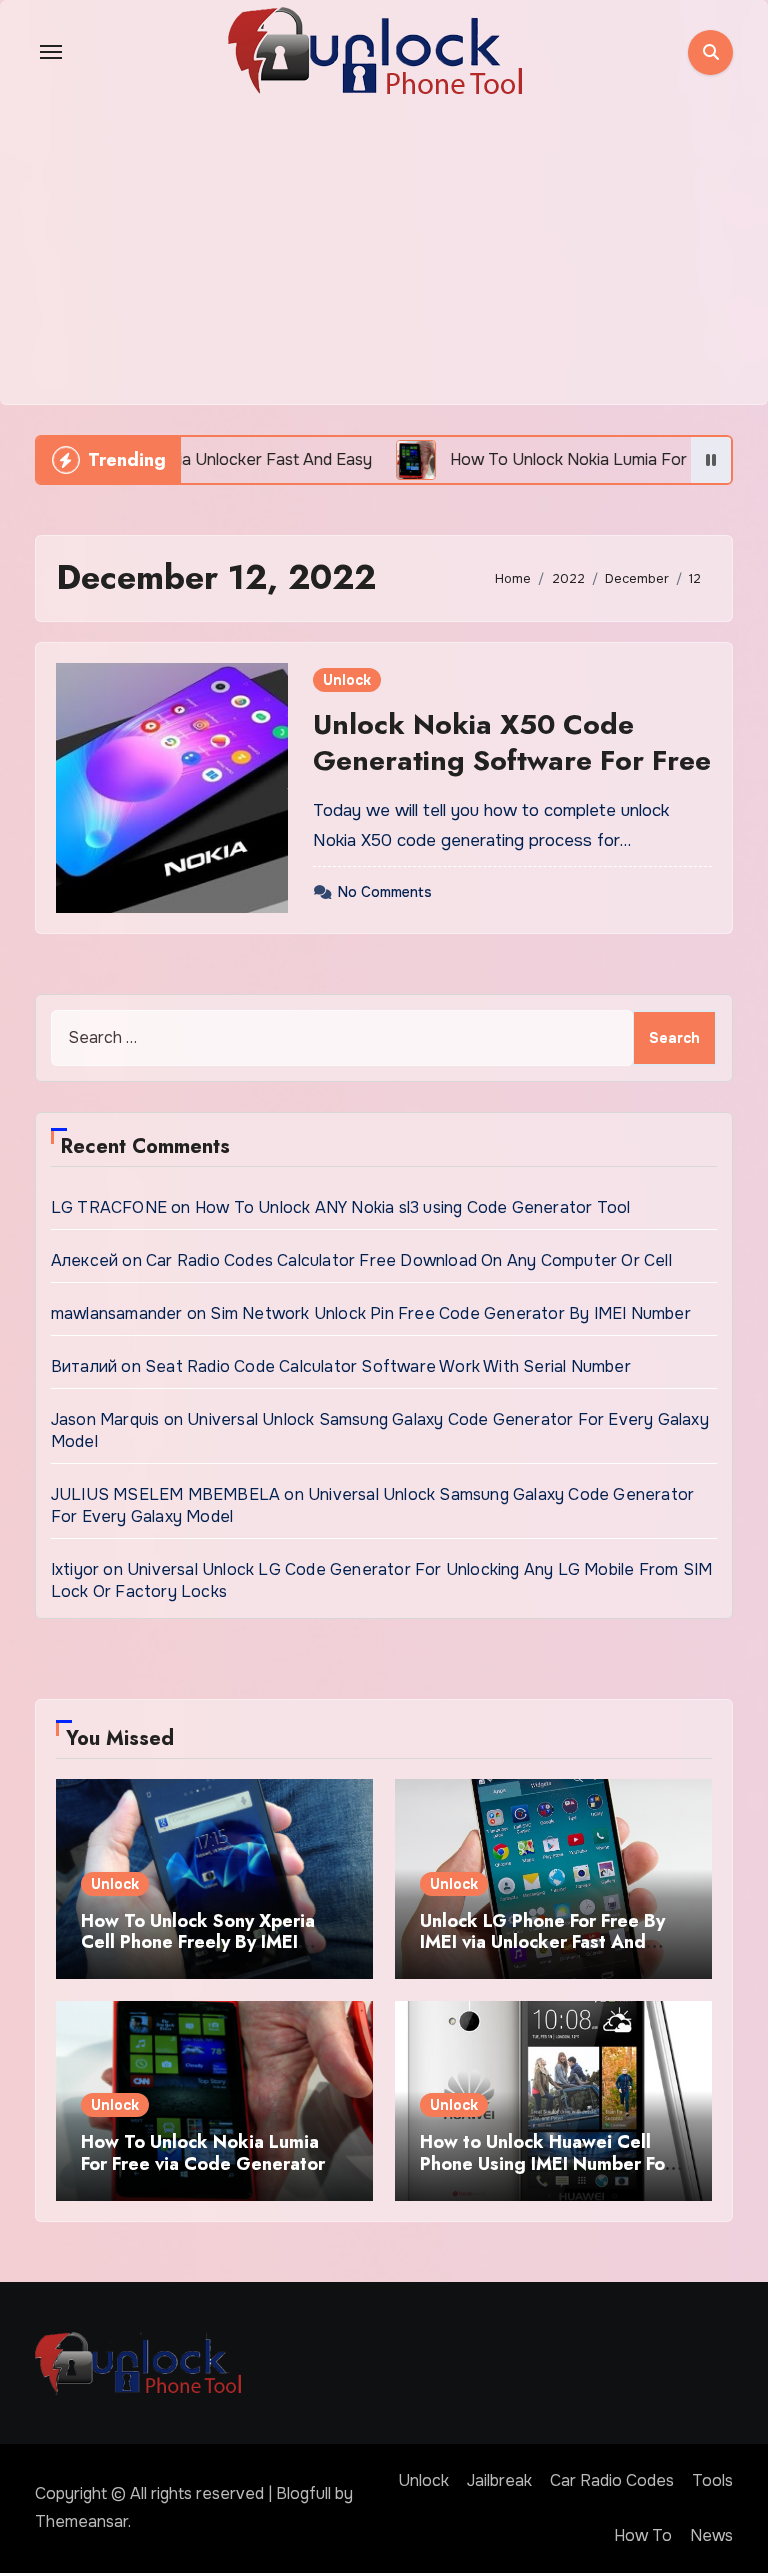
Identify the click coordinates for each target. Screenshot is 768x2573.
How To (643, 2535)
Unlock (347, 680)
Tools (712, 2480)
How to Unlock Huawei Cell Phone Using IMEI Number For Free (546, 2163)
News (711, 2535)
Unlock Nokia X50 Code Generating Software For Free (512, 742)
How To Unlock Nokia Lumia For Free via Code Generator (203, 2153)
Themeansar (81, 2521)
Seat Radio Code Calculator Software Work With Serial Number (388, 1366)
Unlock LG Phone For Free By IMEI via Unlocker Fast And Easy (542, 1942)
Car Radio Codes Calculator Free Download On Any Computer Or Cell (409, 1260)
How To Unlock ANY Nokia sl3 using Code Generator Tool (413, 1207)
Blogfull (303, 2493)
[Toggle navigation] (51, 52)
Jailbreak (499, 2480)
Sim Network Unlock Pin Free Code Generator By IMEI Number (450, 1313)
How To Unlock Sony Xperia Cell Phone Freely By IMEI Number (198, 1942)
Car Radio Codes (612, 2480)
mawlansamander (117, 1313)
